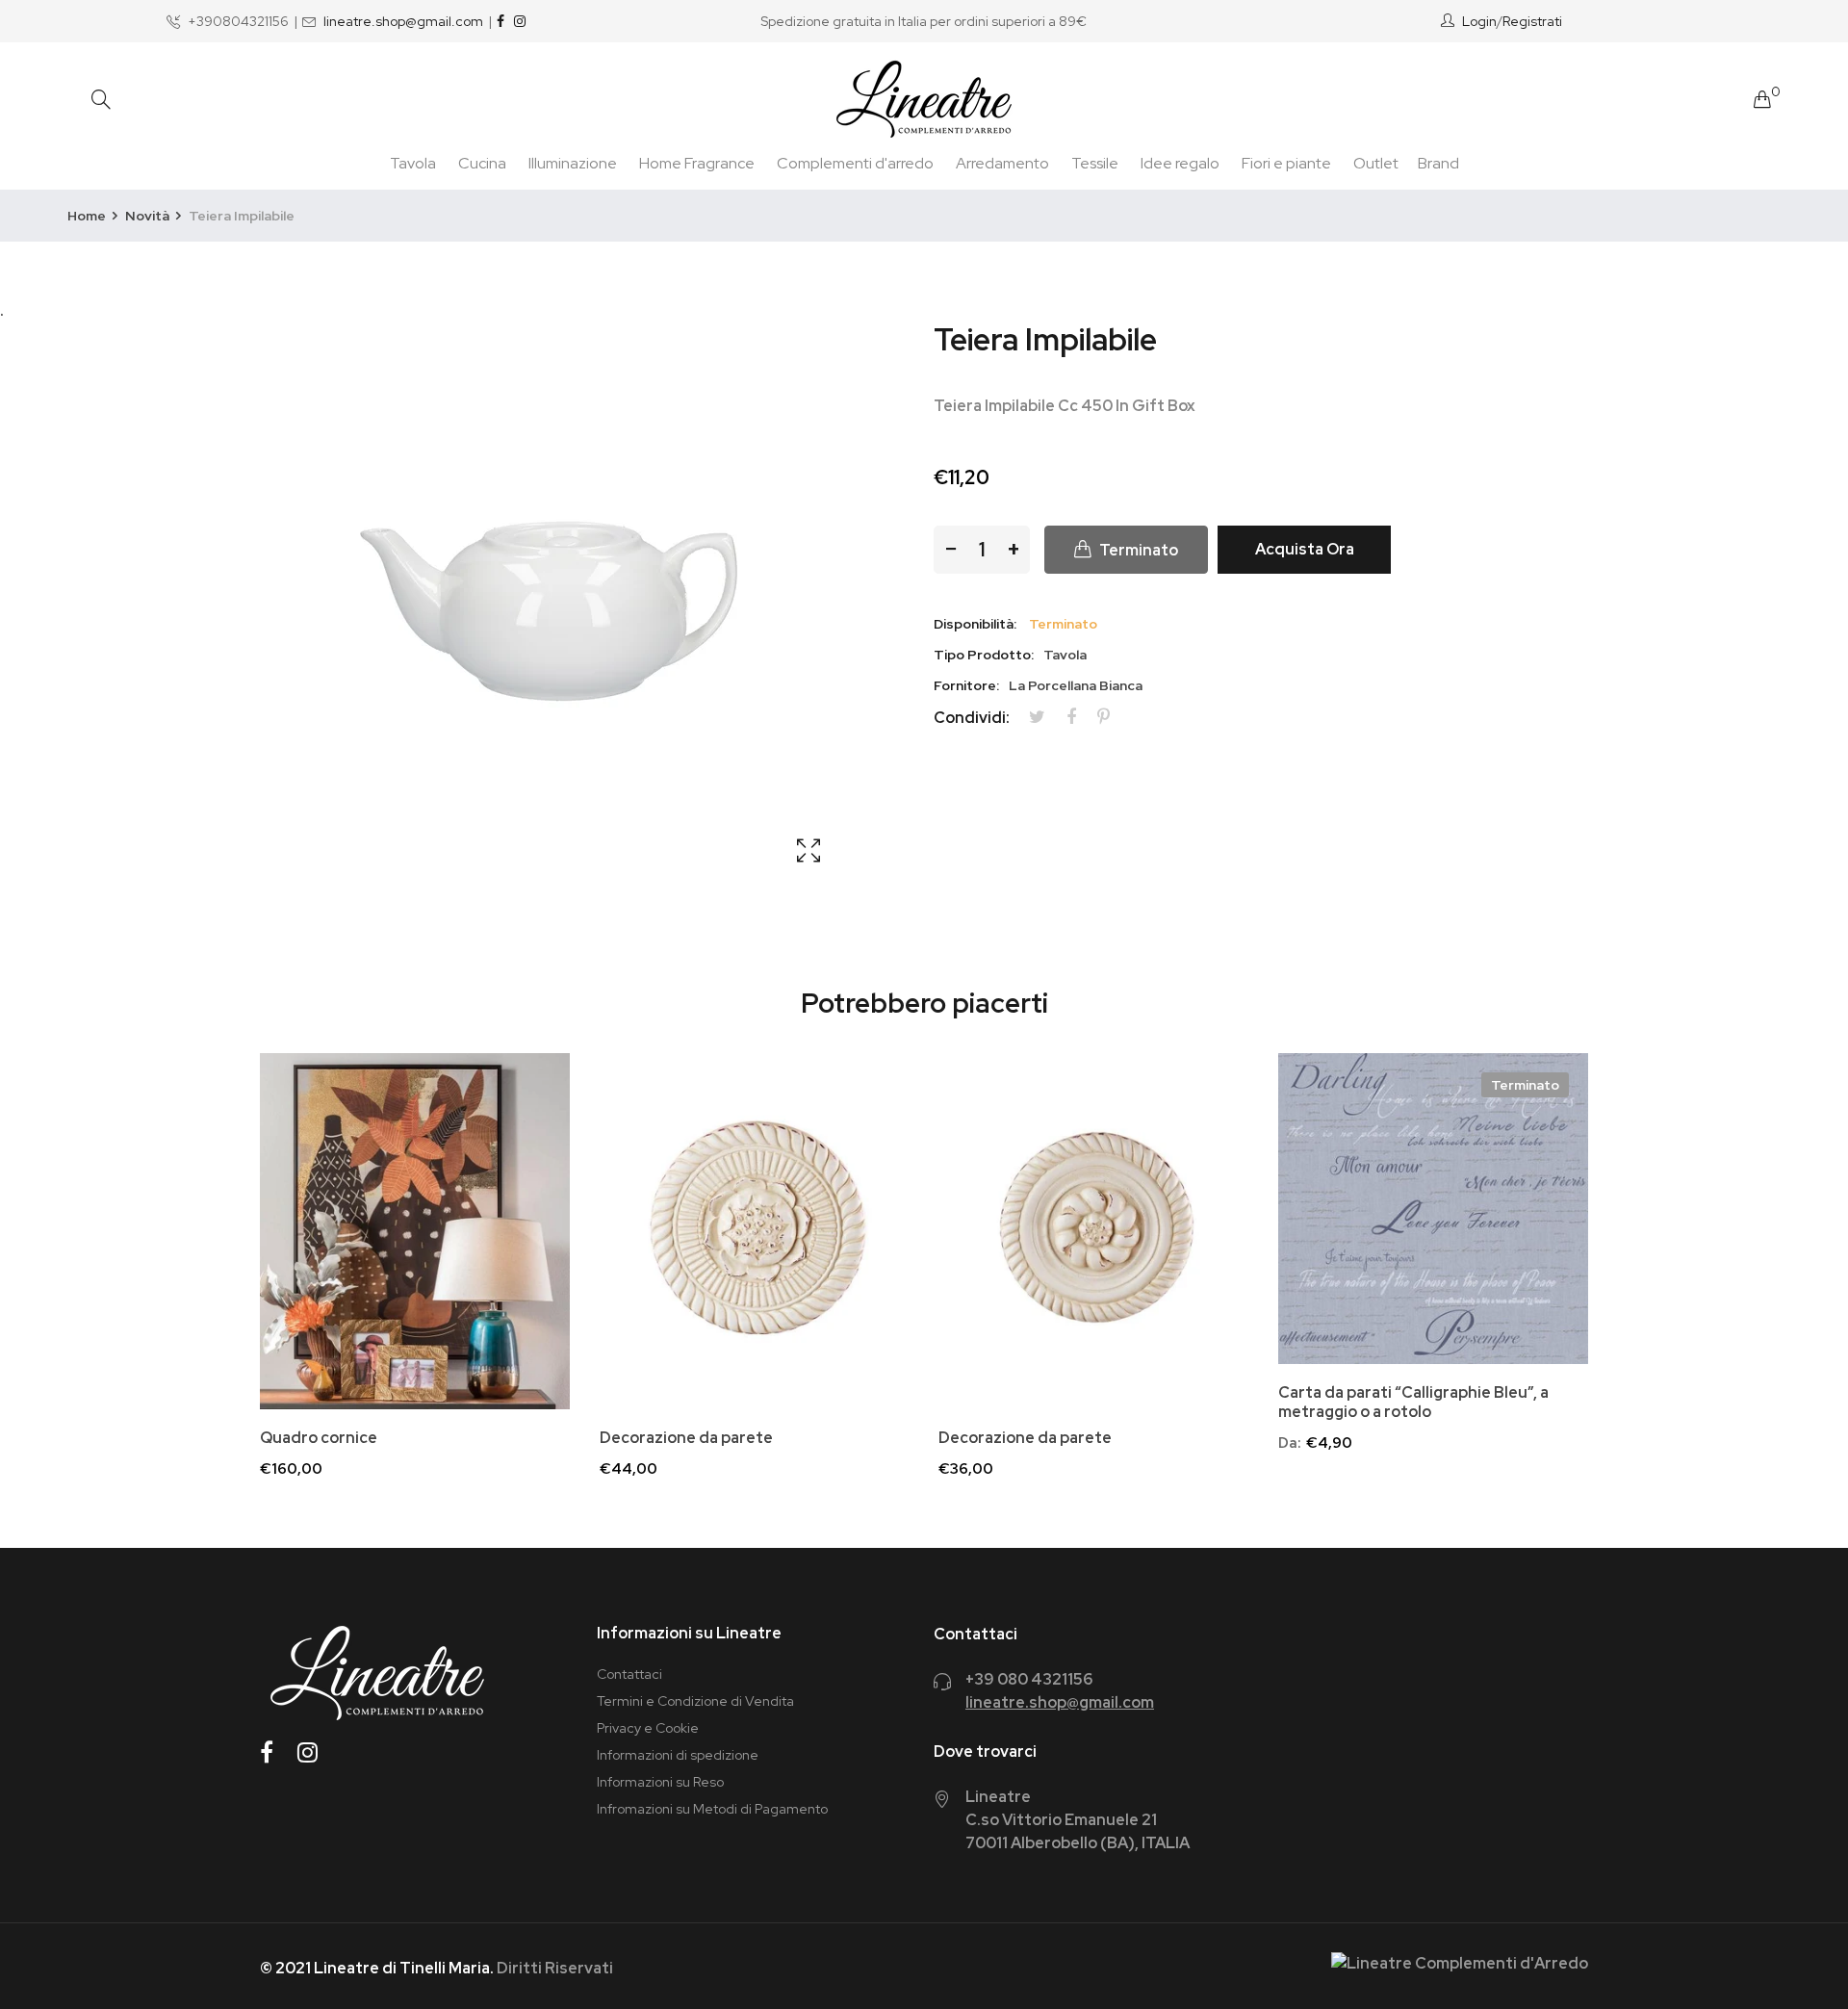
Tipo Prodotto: (984, 655)
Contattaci (629, 1674)
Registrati (1532, 21)
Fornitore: (966, 685)
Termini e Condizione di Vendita (695, 1701)
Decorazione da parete (686, 1438)
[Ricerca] (101, 100)
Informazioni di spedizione (678, 1755)
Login (1479, 21)
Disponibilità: (975, 624)
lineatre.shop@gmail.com (403, 21)
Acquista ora (1305, 549)
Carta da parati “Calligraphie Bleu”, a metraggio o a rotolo (1413, 1403)
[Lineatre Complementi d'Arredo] (924, 99)
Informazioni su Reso (660, 1782)
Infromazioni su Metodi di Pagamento (712, 1809)
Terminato (1525, 1085)
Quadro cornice (319, 1438)
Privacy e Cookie (648, 1728)
